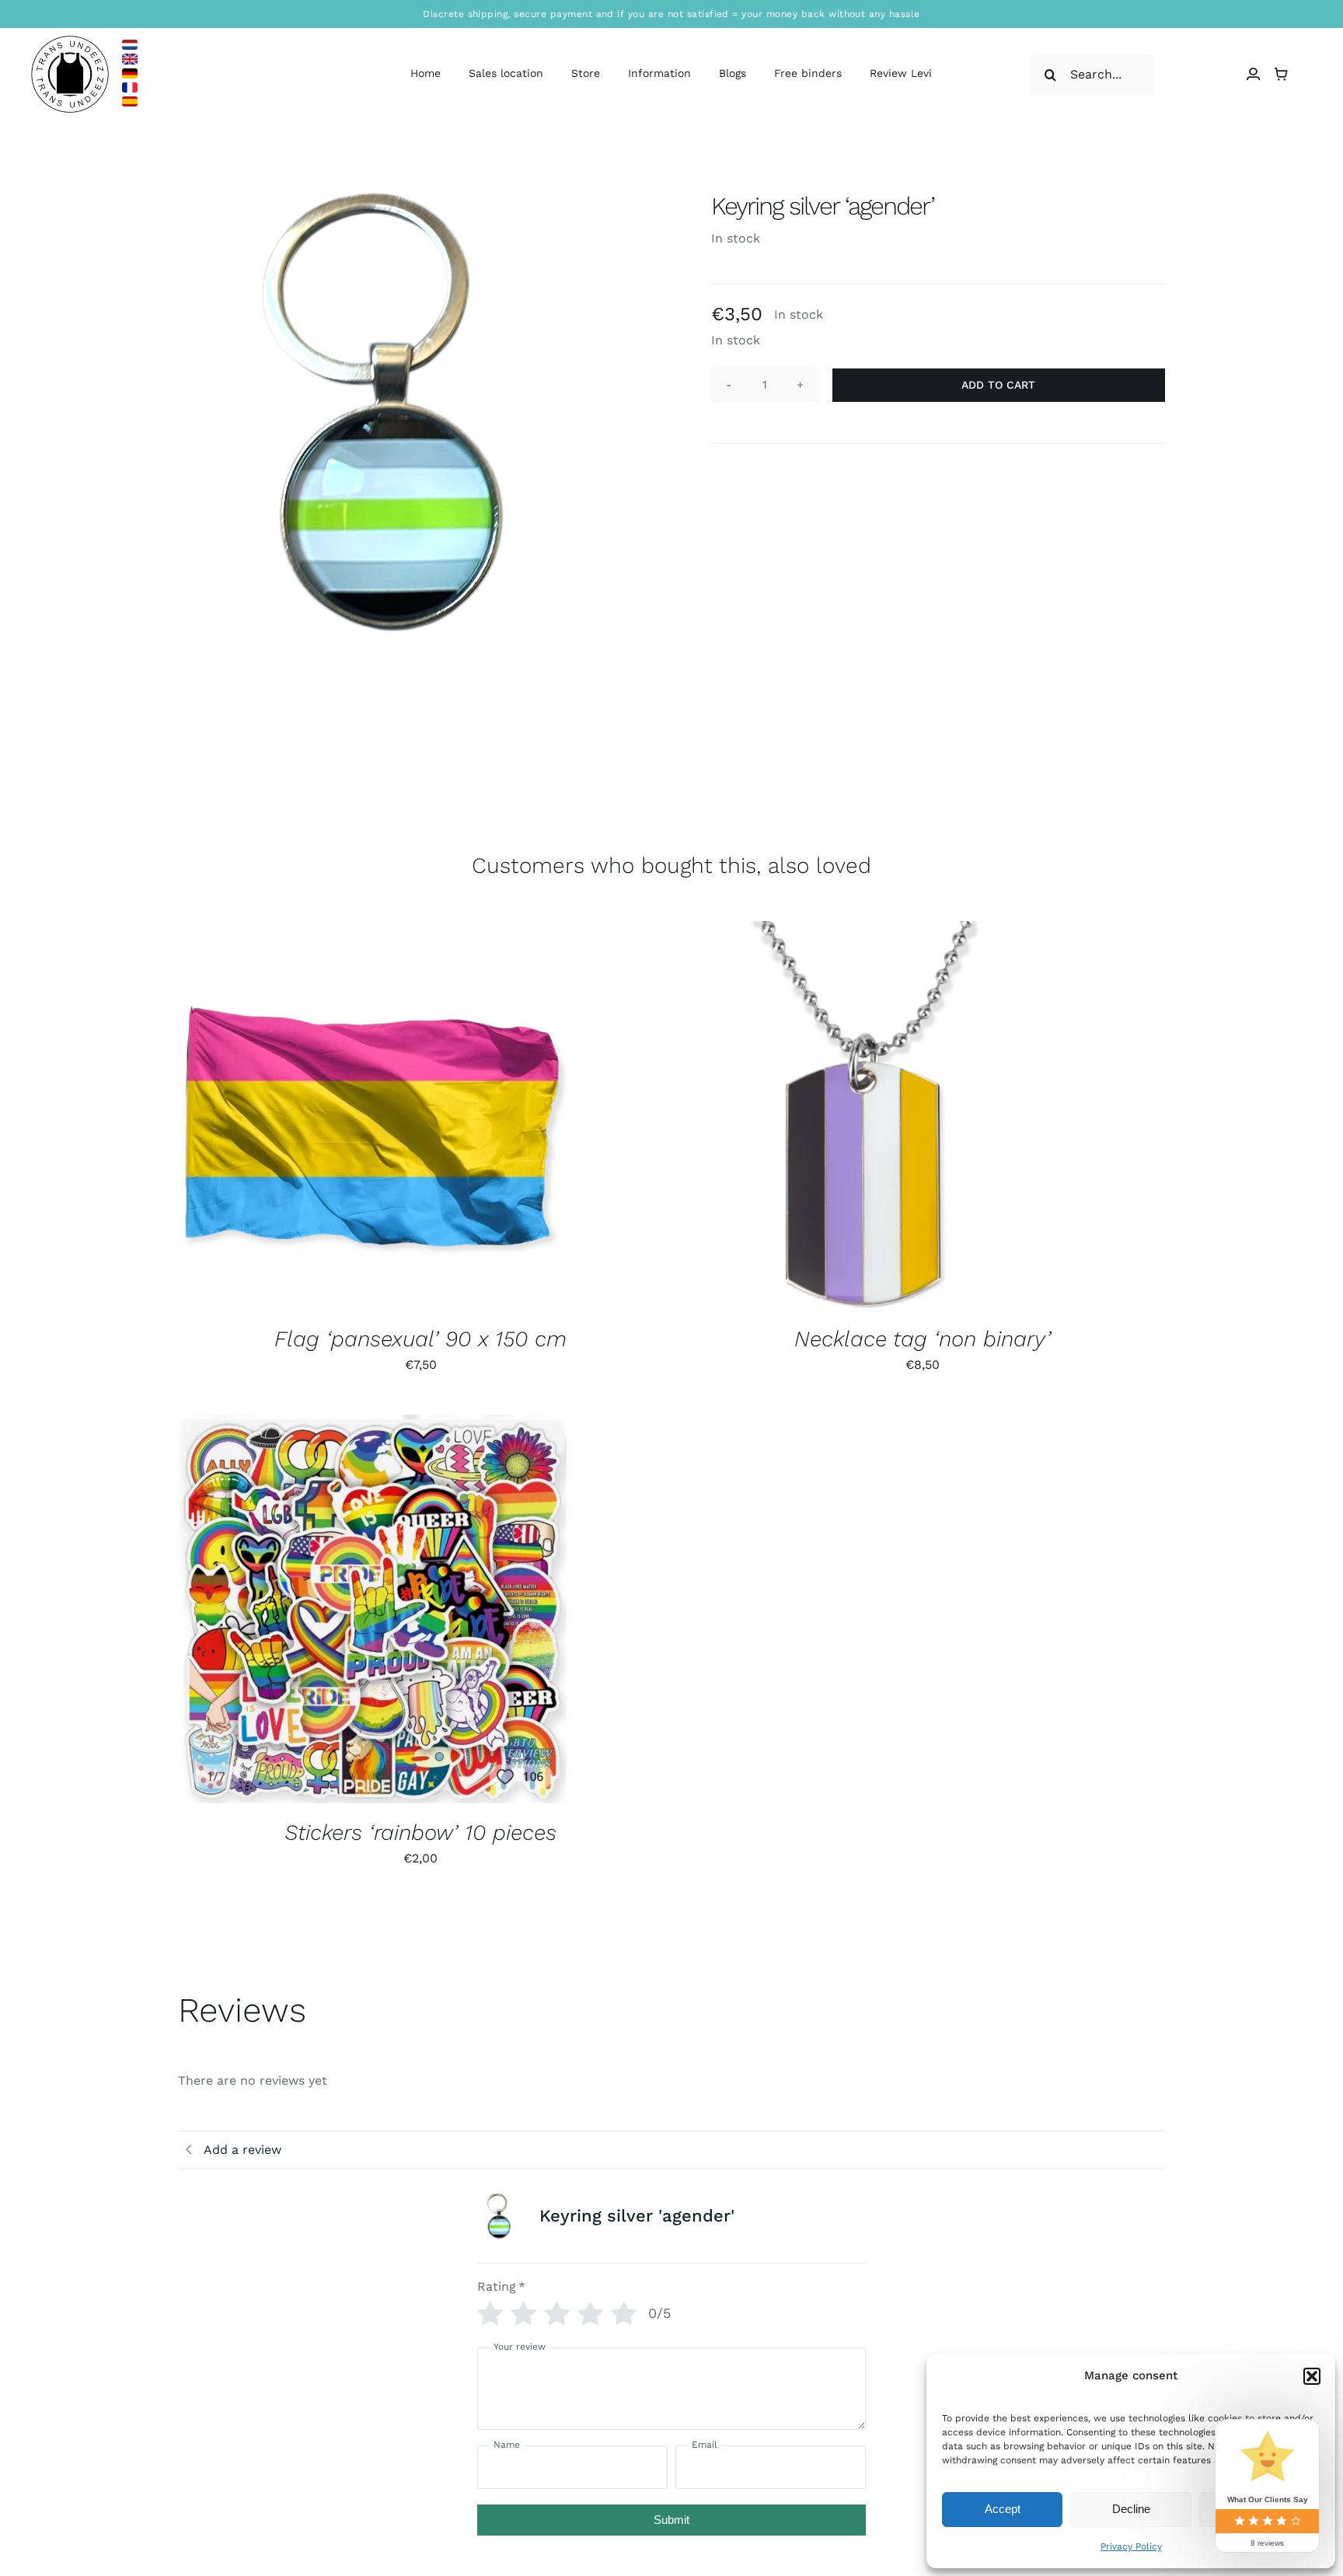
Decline (1131, 2509)
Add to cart (998, 385)
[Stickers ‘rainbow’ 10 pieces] (372, 1609)
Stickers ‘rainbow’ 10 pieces (420, 1833)
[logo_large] (70, 42)
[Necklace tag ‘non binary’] (874, 1115)
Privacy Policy (1131, 2546)
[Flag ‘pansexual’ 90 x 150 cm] (372, 1115)
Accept (1003, 2509)
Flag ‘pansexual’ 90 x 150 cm (420, 1339)
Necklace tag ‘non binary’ (923, 1339)
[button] (1312, 2376)
